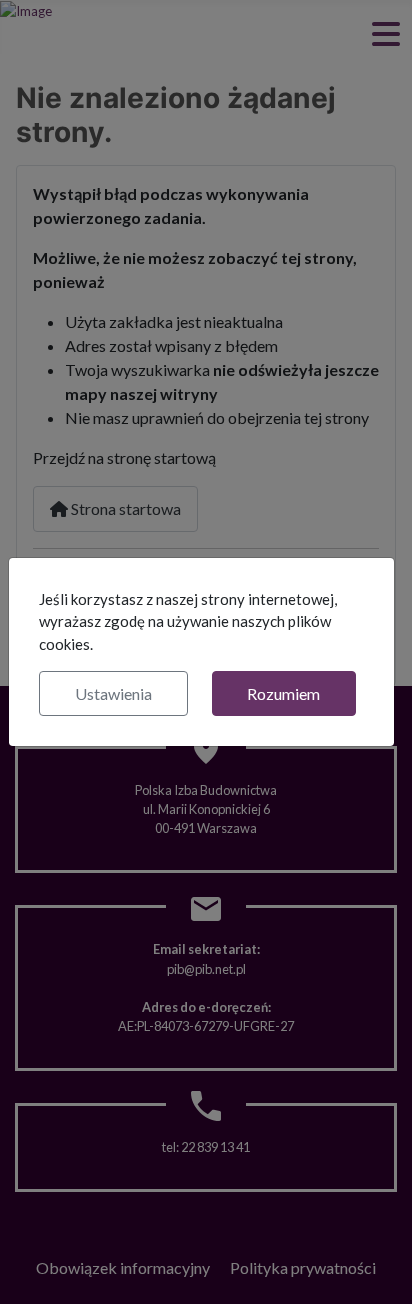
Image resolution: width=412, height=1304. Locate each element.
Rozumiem (283, 693)
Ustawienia (113, 693)
